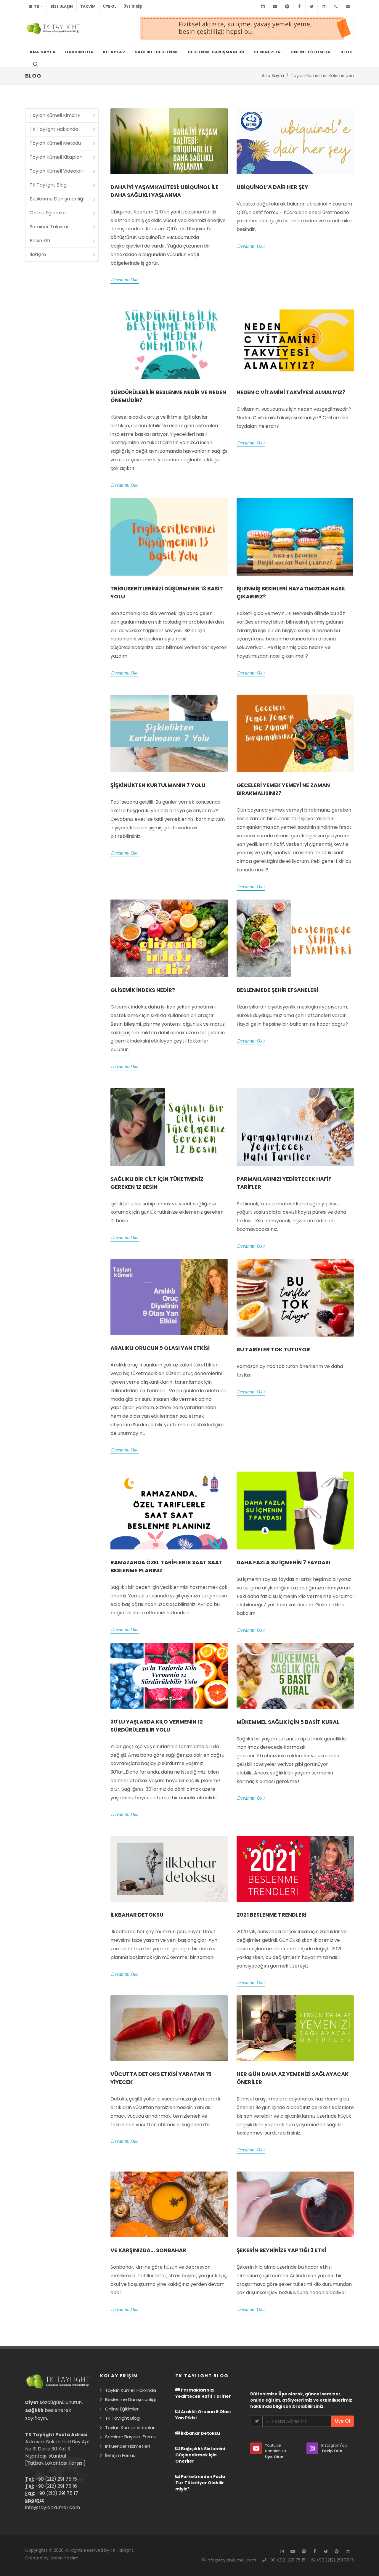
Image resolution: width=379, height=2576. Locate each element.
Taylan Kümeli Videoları (57, 171)
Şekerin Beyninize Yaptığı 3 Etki (281, 2250)
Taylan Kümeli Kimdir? (55, 115)
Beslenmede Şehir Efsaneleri (277, 990)
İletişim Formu (120, 2455)
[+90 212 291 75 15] (336, 7)
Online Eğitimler (48, 213)
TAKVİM (88, 6)
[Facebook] (299, 7)
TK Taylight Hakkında (54, 129)
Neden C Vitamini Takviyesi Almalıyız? (291, 392)
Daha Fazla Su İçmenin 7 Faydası (283, 1562)
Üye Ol (110, 6)
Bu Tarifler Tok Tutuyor (273, 1349)
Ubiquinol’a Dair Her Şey (272, 187)
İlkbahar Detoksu (137, 1915)
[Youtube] (275, 7)
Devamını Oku (125, 280)
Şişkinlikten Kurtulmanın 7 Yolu (158, 785)
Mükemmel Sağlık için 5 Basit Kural (288, 1722)
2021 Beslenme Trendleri (272, 1915)
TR (36, 6)
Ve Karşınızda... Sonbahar (148, 2250)
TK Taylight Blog (48, 185)
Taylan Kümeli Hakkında (131, 2390)
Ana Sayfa (273, 76)
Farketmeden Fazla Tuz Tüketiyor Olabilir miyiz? (200, 2483)
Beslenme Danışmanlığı (57, 199)
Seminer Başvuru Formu (131, 2437)
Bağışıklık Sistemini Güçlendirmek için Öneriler (200, 2455)
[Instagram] (263, 7)
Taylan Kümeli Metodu (55, 143)
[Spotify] (287, 7)
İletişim (38, 254)
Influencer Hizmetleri (127, 2446)
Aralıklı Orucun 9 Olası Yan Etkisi (160, 1348)
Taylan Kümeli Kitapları (56, 157)
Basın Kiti (40, 241)
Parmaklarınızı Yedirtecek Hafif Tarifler (203, 2393)
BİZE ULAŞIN (62, 6)
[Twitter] (311, 7)
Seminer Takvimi (49, 227)
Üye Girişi (133, 6)
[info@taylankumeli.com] (348, 7)
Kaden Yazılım (64, 2558)
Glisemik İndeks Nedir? (143, 990)
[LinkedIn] (324, 7)
